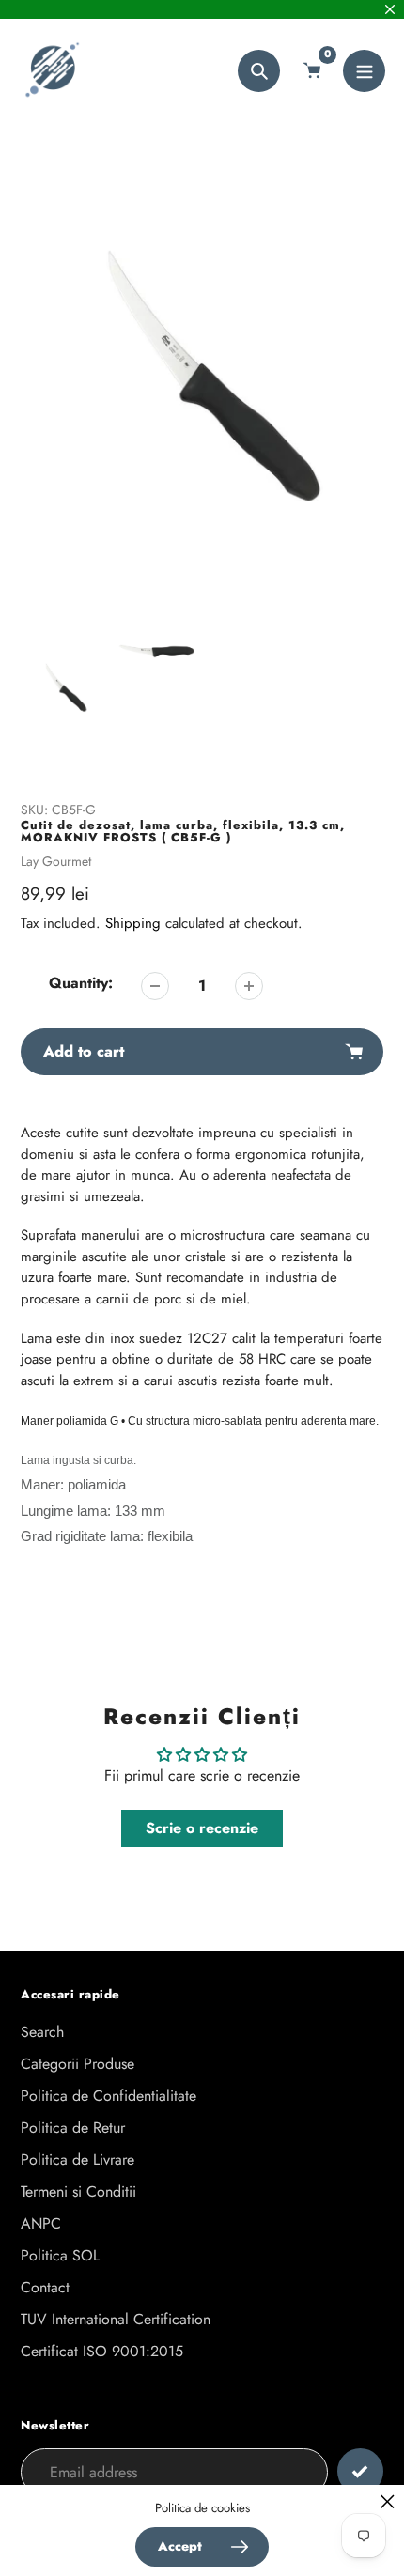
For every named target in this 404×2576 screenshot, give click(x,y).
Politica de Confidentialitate (109, 2096)
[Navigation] (364, 71)
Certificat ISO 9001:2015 (102, 2351)
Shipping (133, 923)
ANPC (41, 2223)
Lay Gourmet (56, 861)
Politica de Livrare (78, 2160)
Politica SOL (60, 2255)
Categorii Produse (78, 2064)
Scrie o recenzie (202, 1828)
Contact (45, 2287)
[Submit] (360, 2471)
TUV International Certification (116, 2319)
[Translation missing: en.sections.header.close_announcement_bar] (390, 9)
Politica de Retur (73, 2128)
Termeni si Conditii (78, 2191)
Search (42, 2032)
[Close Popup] (388, 2501)
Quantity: (81, 983)
